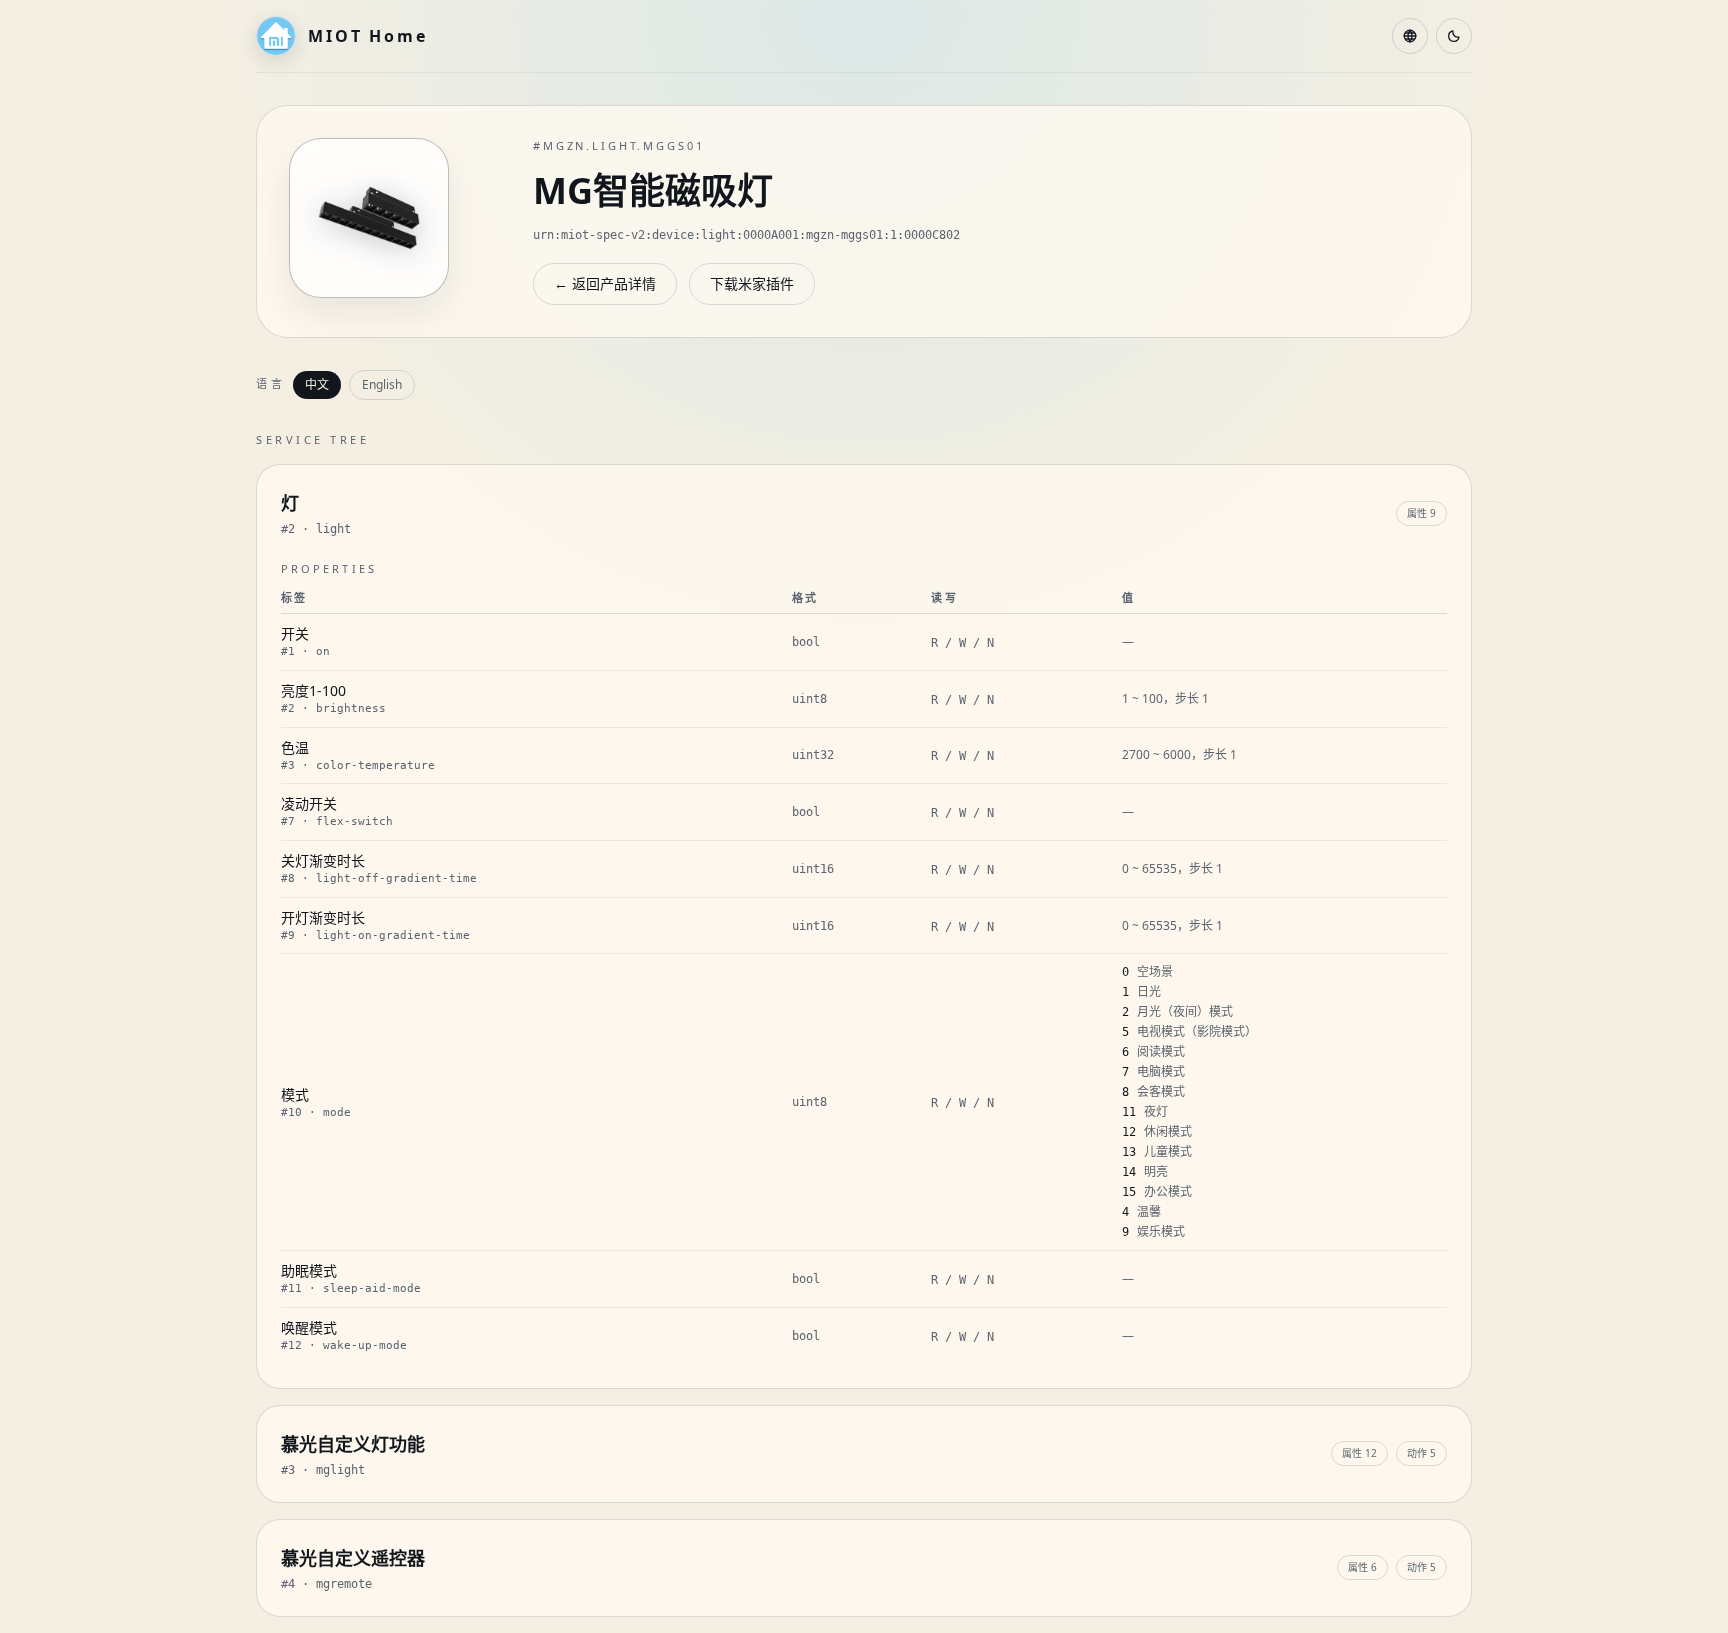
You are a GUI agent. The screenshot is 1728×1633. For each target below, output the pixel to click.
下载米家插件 (752, 283)
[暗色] (1454, 36)
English (382, 384)
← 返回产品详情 (605, 283)
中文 (317, 384)
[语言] (1410, 36)
